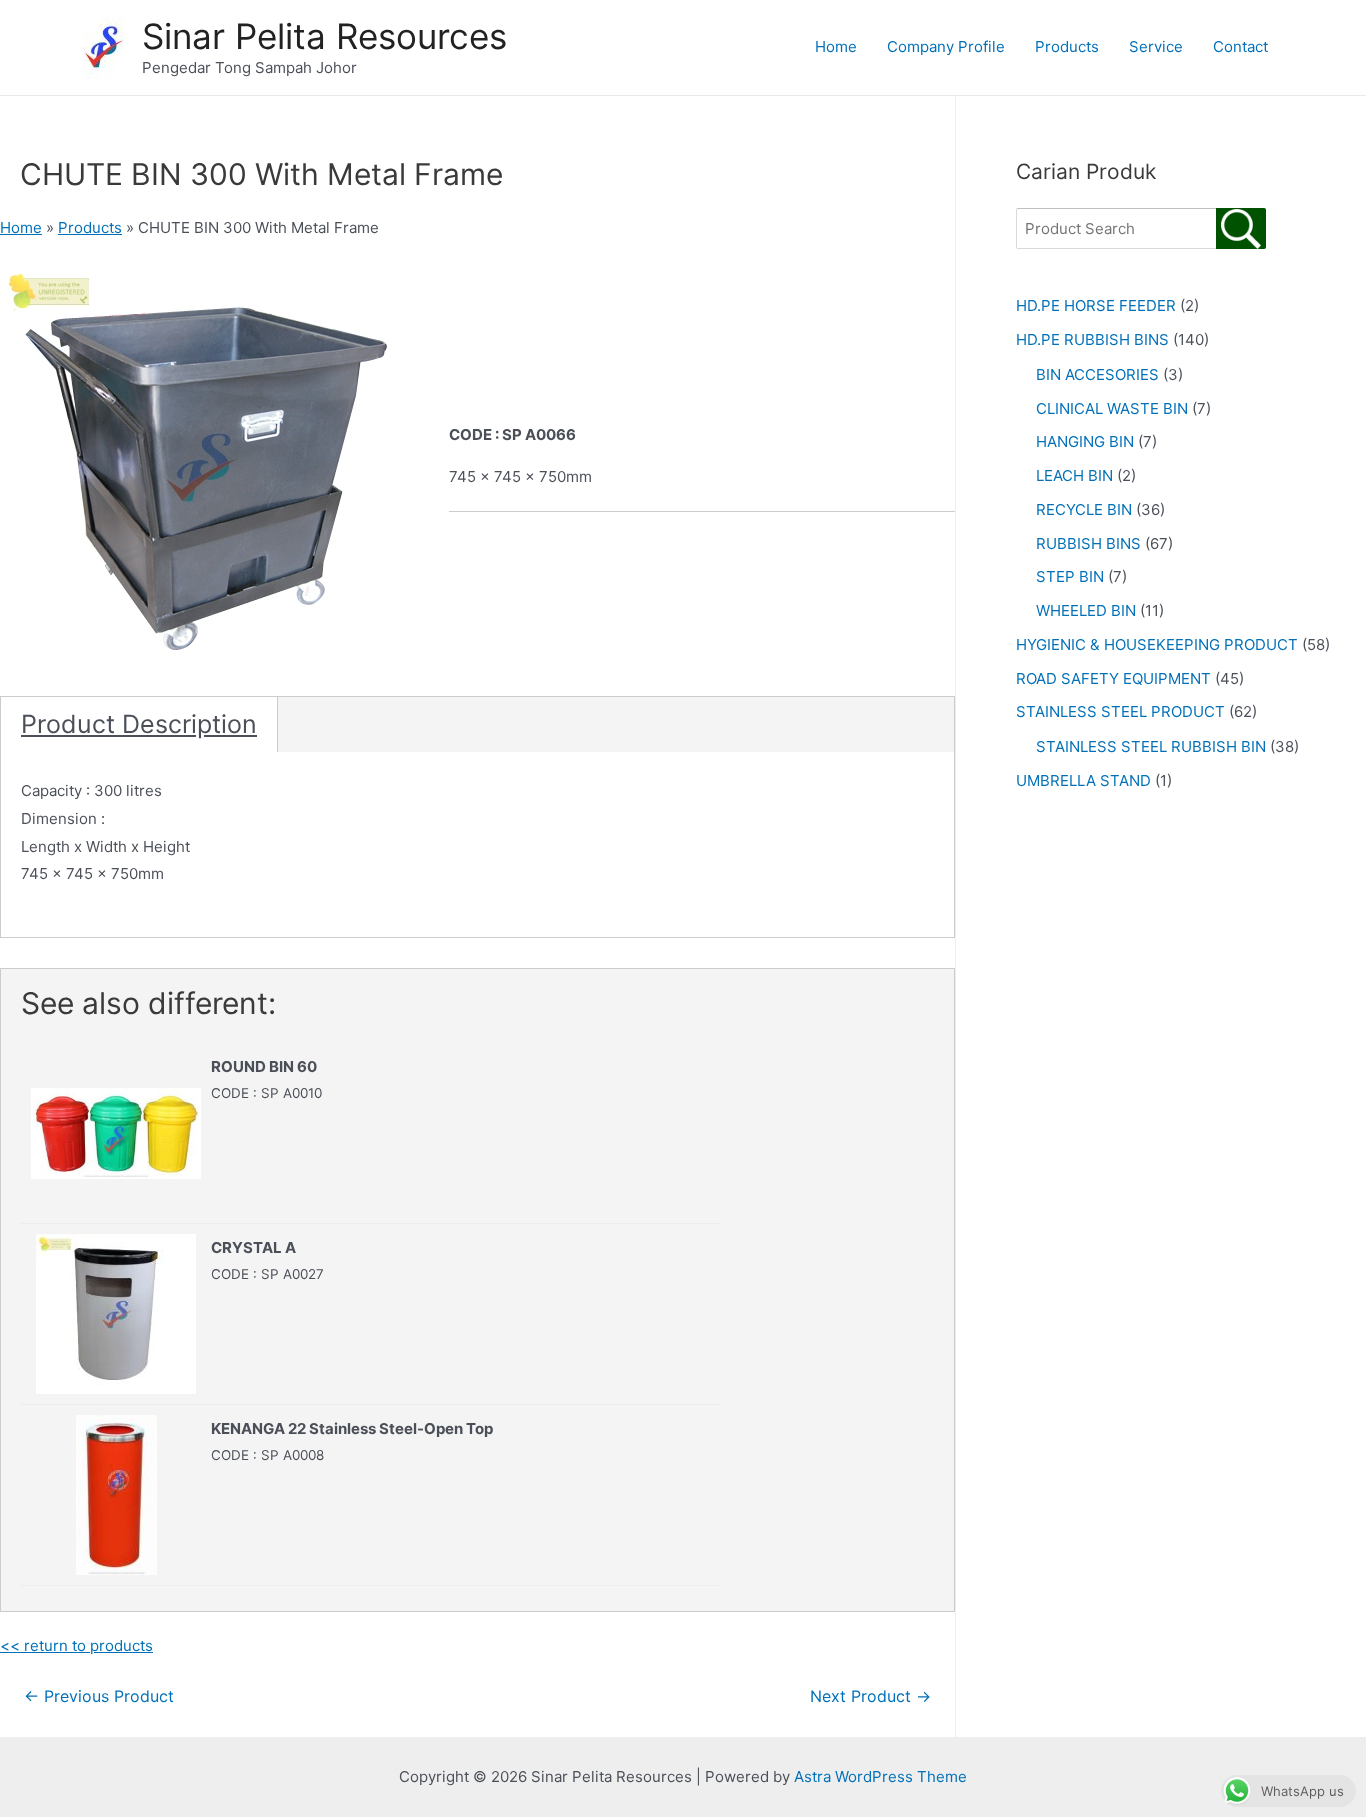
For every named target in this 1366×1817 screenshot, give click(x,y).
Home (836, 46)
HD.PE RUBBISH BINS (1092, 339)
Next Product (870, 1696)
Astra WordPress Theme (880, 1776)
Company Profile (946, 46)
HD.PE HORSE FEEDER (1096, 305)
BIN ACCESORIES (1097, 374)
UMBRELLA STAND (1083, 780)
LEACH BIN (1074, 475)
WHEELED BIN (1086, 610)
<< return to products (76, 1645)
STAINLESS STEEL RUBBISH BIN (1151, 746)
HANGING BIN (1085, 441)
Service (1156, 46)
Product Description (139, 724)
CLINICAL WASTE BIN (1112, 408)
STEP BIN (1070, 576)
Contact (1240, 46)
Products (1067, 46)
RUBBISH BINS (1088, 543)
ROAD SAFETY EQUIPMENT (1113, 678)
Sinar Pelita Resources (324, 36)
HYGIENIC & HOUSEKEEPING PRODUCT (1157, 644)
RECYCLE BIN (1084, 509)
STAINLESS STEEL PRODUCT (1120, 711)
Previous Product (99, 1696)
